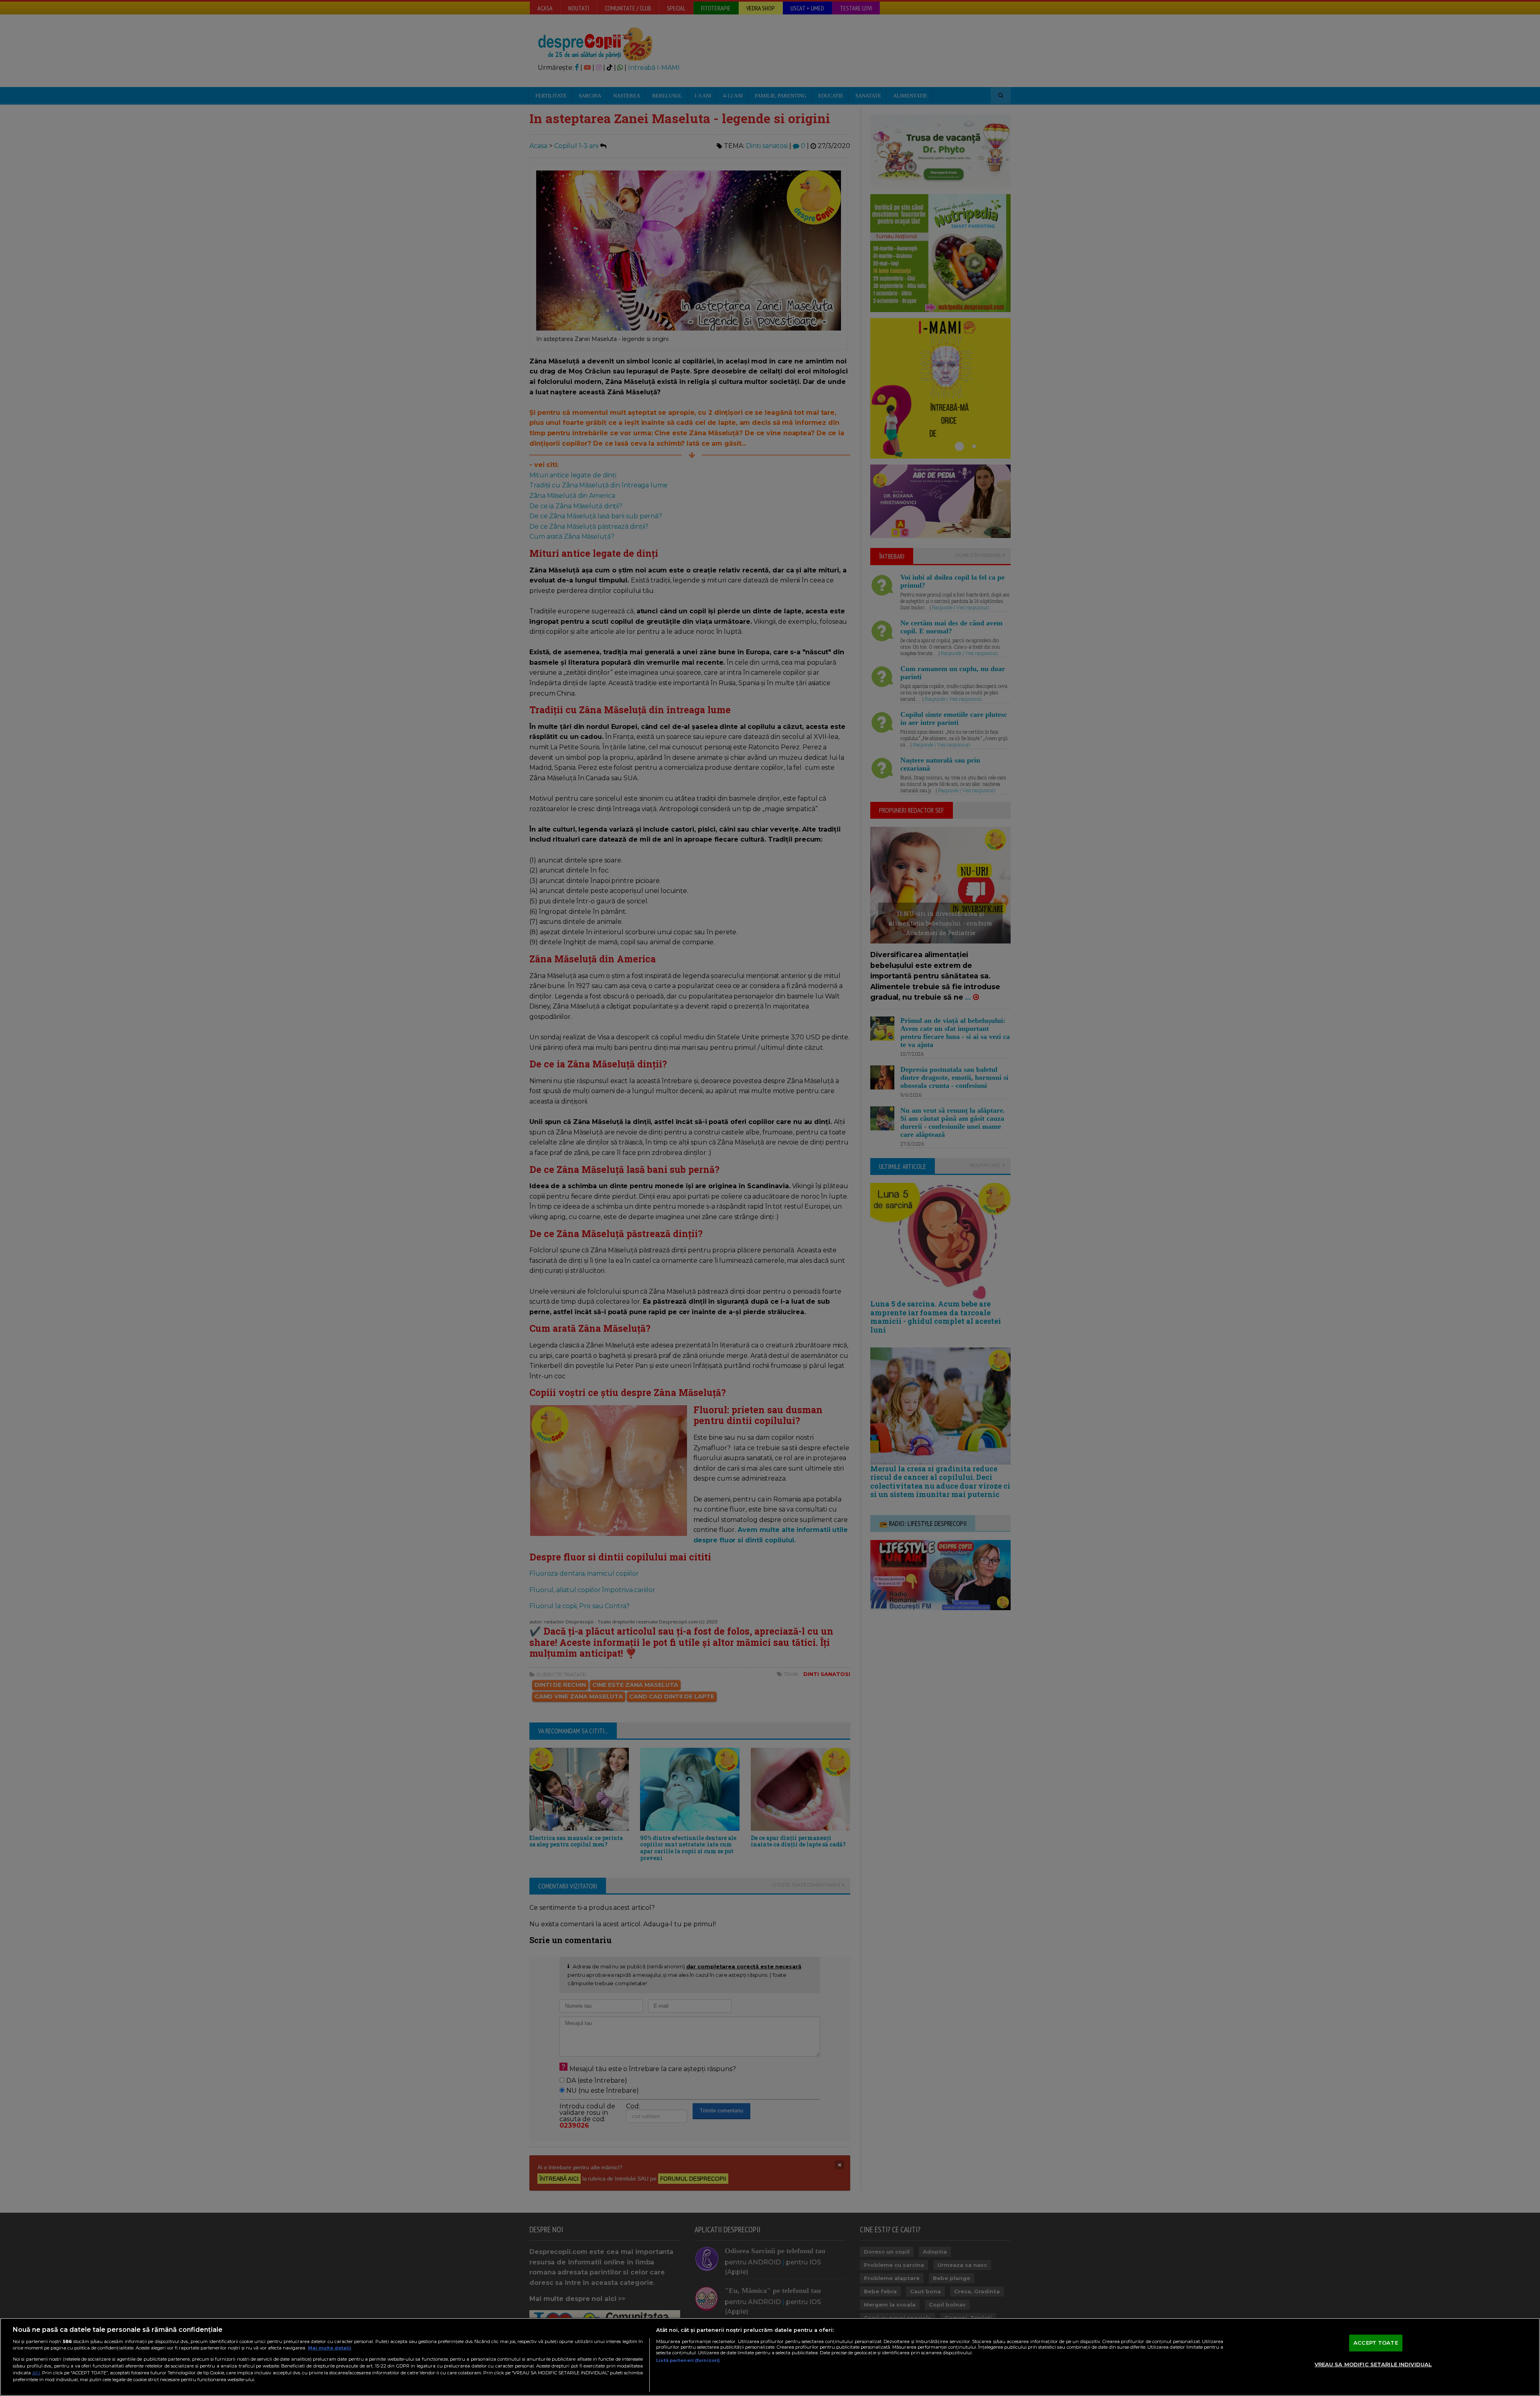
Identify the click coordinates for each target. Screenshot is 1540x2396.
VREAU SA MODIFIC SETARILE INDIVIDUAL (1373, 2364)
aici (36, 2373)
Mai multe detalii (330, 2348)
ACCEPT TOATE (1376, 2343)
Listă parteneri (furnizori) (688, 2360)
